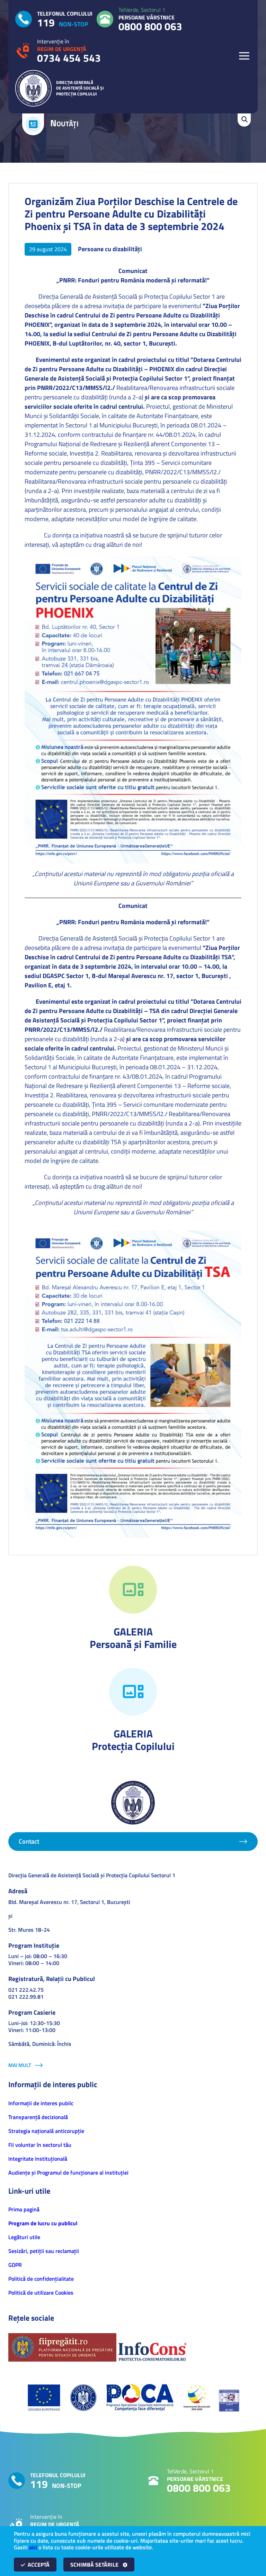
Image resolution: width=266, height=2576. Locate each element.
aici (33, 2547)
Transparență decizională (38, 2117)
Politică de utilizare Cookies (41, 2293)
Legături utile (24, 2237)
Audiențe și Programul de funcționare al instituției (68, 2173)
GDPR (15, 2265)
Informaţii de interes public (41, 2103)
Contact (29, 1841)
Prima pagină (24, 2209)
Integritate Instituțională (38, 2159)
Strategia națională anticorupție (46, 2131)
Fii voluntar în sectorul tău (40, 2145)
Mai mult (20, 2065)
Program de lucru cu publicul (43, 2223)
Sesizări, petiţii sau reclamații (44, 2251)
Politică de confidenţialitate (41, 2279)
